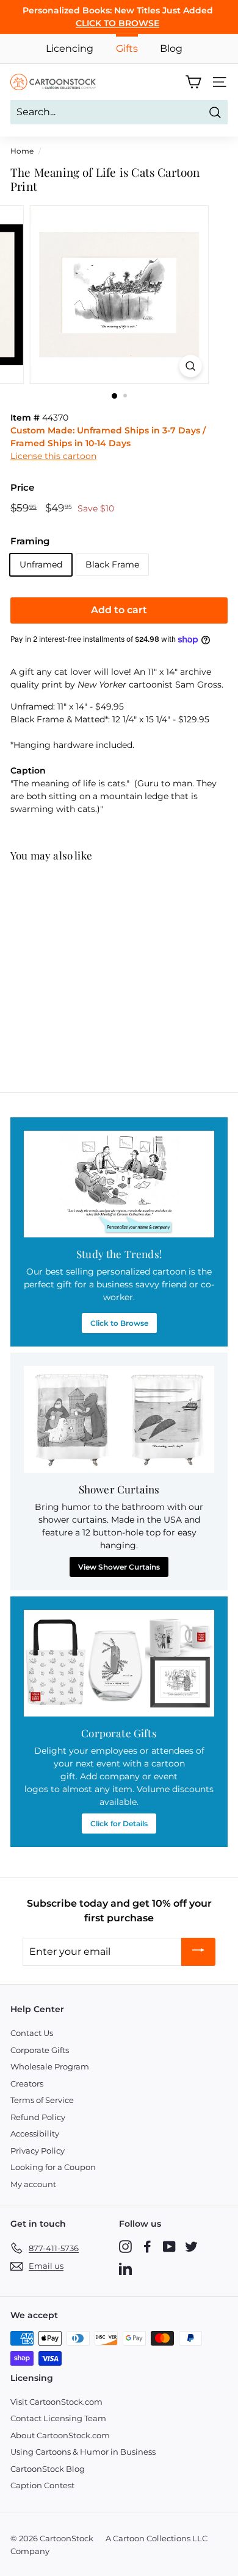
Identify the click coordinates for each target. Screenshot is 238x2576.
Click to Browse (119, 1323)
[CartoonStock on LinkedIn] (125, 2268)
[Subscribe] (198, 1952)
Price (22, 487)
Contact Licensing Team (58, 2418)
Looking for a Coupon (53, 2167)
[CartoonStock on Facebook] (147, 2246)
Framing (30, 541)
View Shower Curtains (119, 1567)
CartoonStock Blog (48, 2469)
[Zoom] (190, 366)
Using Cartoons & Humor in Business (83, 2452)
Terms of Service (42, 2100)
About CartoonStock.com (60, 2435)
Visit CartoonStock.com (56, 2402)
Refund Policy (38, 2117)
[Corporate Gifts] (119, 1663)
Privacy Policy (38, 2151)
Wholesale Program (50, 2066)
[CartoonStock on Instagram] (125, 2246)
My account (33, 2184)
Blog (171, 48)
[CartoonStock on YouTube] (169, 2246)
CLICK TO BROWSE (117, 23)
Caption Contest (42, 2485)
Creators (27, 2083)
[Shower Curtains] (119, 1420)
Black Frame (112, 564)
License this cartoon (53, 456)
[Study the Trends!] (119, 1184)
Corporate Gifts (40, 2050)
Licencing (70, 48)
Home (22, 151)
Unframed (41, 564)
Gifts (127, 48)
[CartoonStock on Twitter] (191, 2246)
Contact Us (32, 2033)
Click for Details (119, 1823)
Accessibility (35, 2133)
